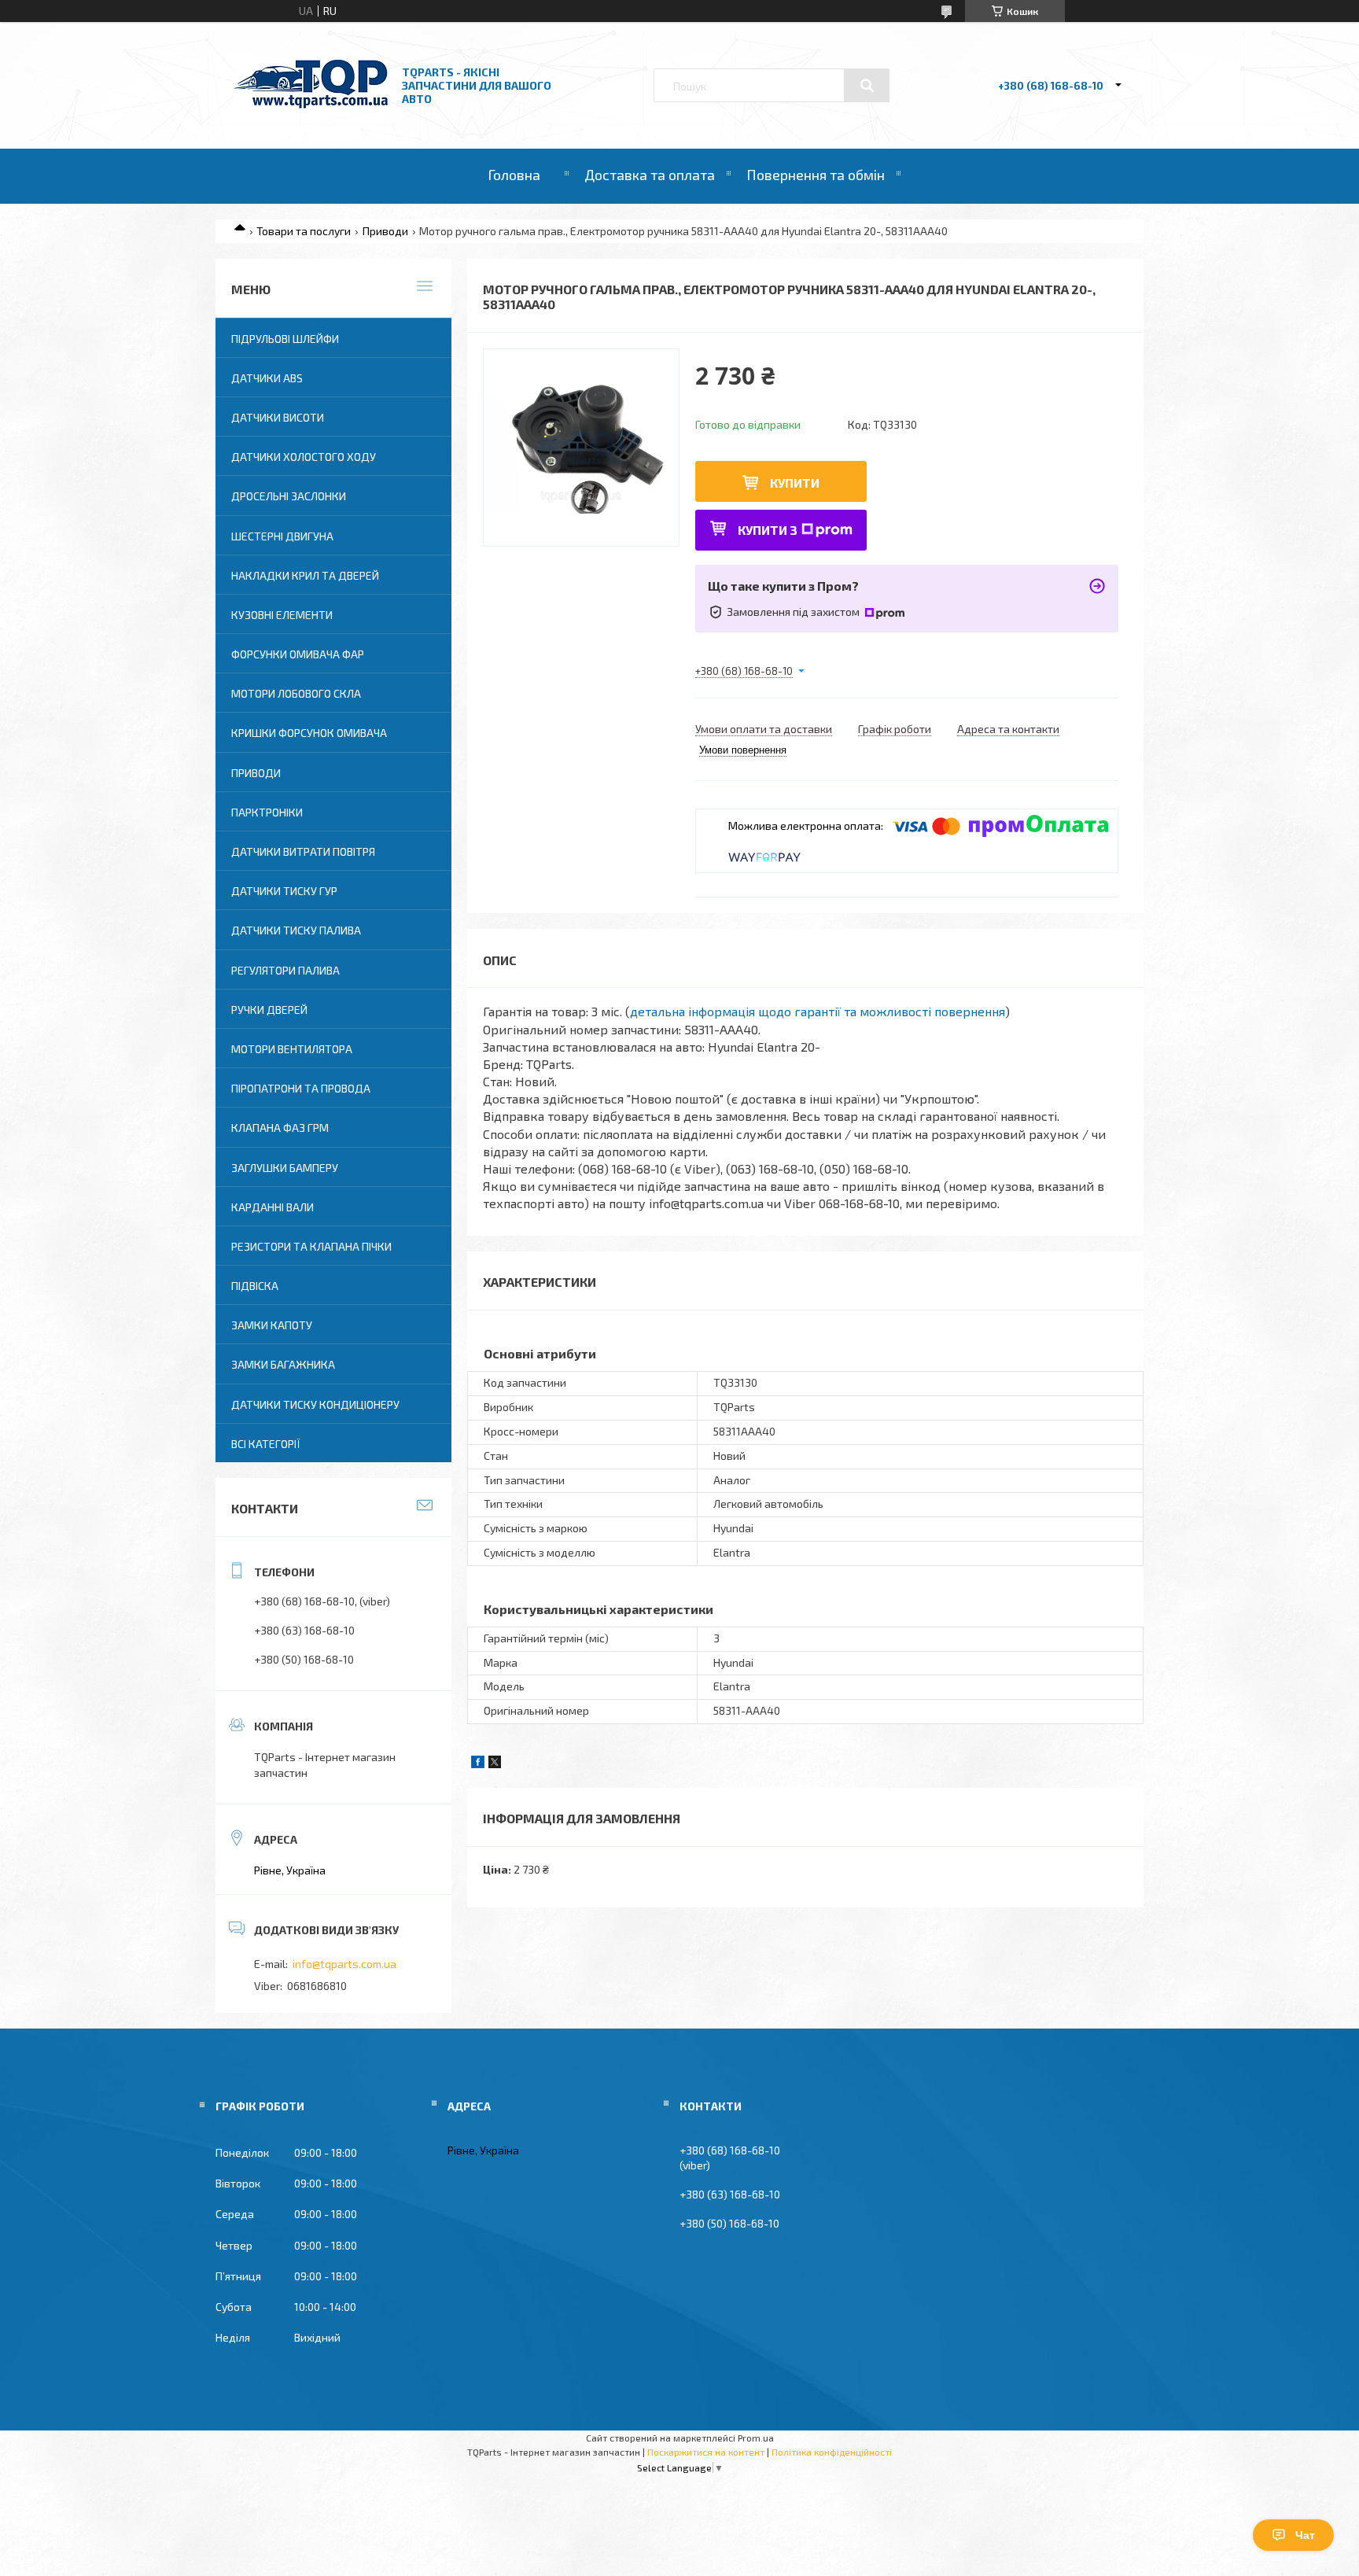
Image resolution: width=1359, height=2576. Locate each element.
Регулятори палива (285, 970)
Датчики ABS (267, 378)
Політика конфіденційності (832, 2452)
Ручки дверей (269, 1010)
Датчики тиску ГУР (284, 891)
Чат (1305, 2535)
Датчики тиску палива (296, 930)
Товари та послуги (304, 231)
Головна (514, 175)
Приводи (385, 231)
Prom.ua (756, 2438)
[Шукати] (867, 86)
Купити (795, 483)
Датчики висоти (278, 417)
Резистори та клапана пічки (311, 1246)
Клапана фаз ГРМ (280, 1128)
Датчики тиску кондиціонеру (315, 1404)
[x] (495, 1764)
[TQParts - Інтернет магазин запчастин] (311, 104)
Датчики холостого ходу (304, 457)
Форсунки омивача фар (298, 654)
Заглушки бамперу (285, 1168)
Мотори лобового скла (296, 693)
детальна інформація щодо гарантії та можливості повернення (818, 1011)
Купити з (768, 530)
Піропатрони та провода (301, 1088)
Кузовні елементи (282, 615)
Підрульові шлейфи (285, 339)
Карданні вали (273, 1207)
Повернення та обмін (816, 175)
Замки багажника (283, 1364)
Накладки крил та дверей (305, 575)
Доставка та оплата (650, 175)
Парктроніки (267, 812)
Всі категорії (266, 1444)
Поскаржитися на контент (706, 2452)
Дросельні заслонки (289, 496)
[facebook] (478, 1764)
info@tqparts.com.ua (344, 1964)
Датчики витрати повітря (303, 851)
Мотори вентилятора (292, 1049)
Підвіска (255, 1286)
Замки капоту (272, 1325)
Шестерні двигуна (282, 536)
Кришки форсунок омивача (309, 733)
